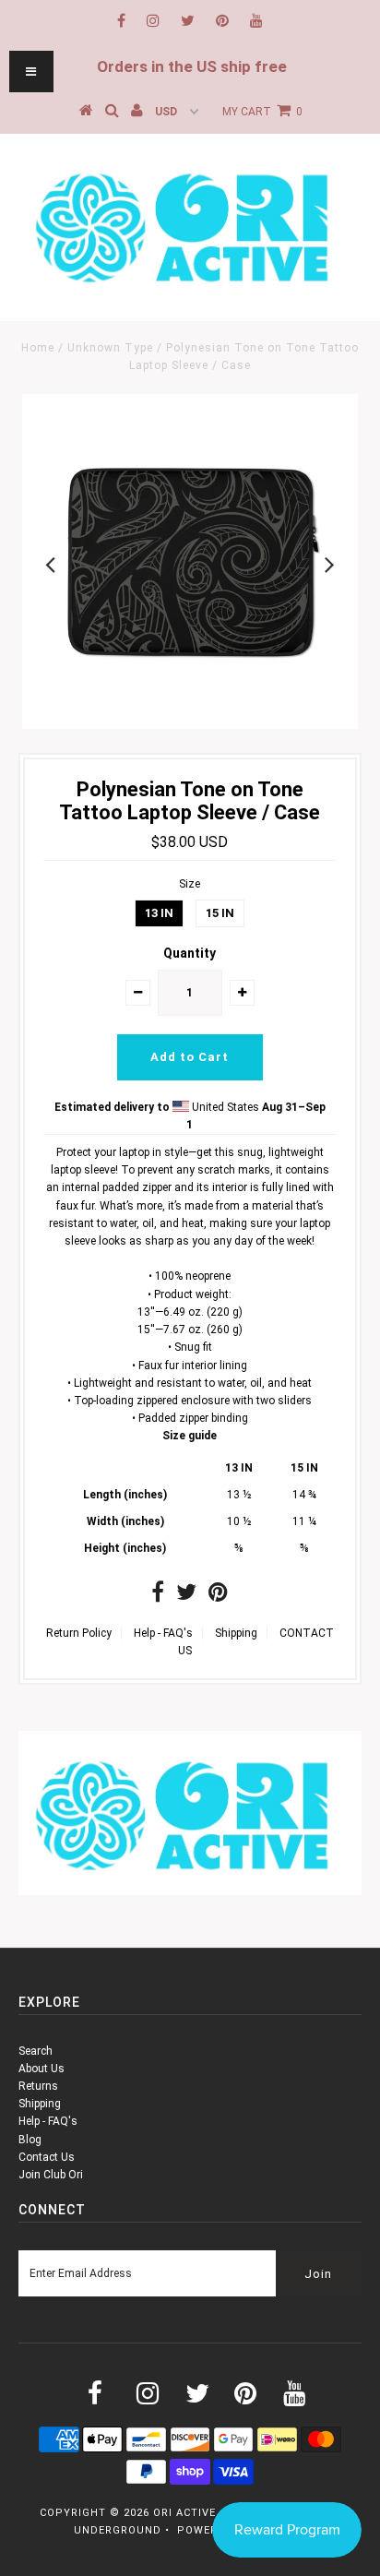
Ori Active (184, 2513)
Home (38, 348)
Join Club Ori (51, 2175)
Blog (30, 2140)
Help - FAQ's (163, 1633)
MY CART (262, 112)
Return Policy (79, 1633)
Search (36, 2051)
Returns (38, 2086)
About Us (42, 2069)
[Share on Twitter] (186, 1596)
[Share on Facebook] (158, 1596)
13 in (159, 913)
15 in (220, 913)
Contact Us (47, 2157)
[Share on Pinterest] (218, 1596)
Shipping (236, 1633)
